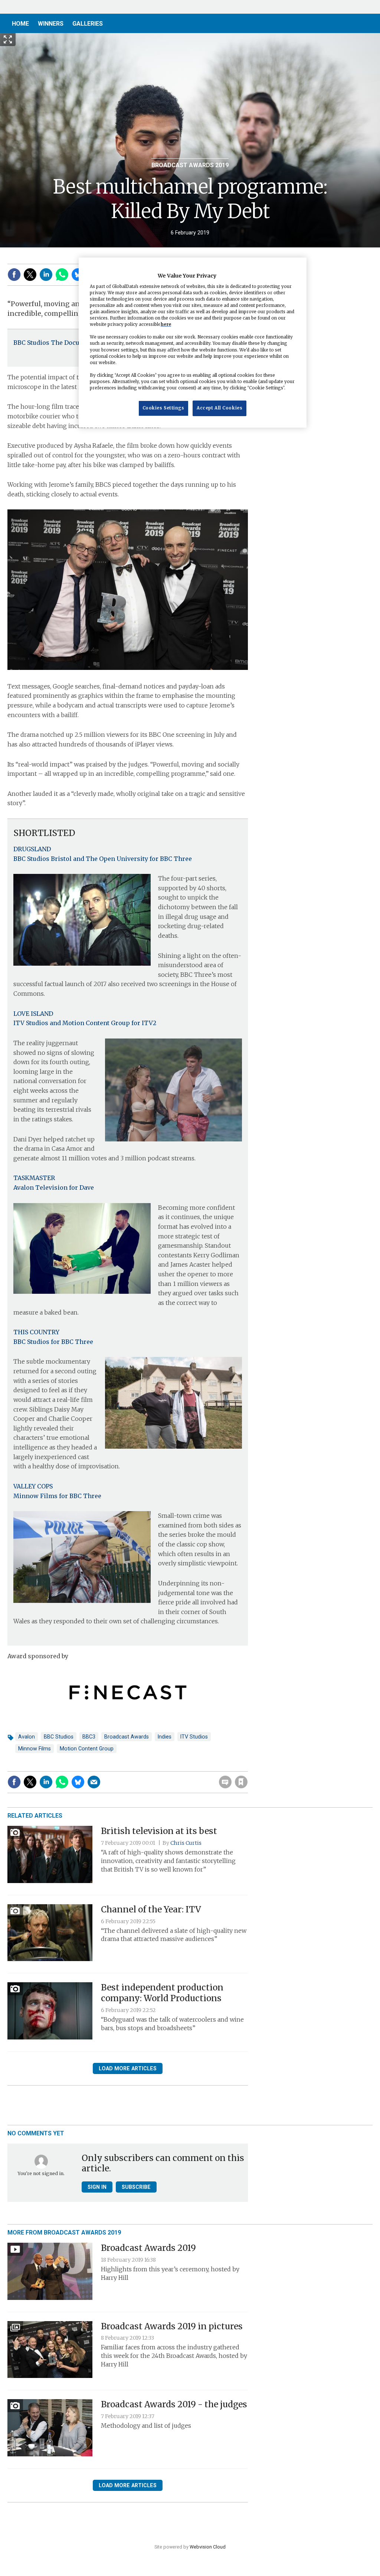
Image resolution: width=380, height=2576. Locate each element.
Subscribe (136, 2187)
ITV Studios (194, 1737)
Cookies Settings (163, 408)
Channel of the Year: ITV (151, 1909)
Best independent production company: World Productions (162, 1993)
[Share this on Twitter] (30, 275)
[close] (247, 1767)
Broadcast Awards (127, 1737)
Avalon (27, 1737)
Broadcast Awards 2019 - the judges (174, 2404)
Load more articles (128, 2068)
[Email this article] (94, 1782)
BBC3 (89, 1737)
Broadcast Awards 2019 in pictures (172, 2326)
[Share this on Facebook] (14, 275)
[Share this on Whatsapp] (62, 275)
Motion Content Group (87, 1749)
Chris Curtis (186, 1843)
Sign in (146, 1767)
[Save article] (241, 1782)
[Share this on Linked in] (46, 275)
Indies (165, 1737)
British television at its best (159, 1831)
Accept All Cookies (220, 408)
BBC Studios (59, 1737)
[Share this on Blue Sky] (78, 275)
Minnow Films (35, 1749)
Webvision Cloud (208, 2547)
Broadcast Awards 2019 (190, 165)
